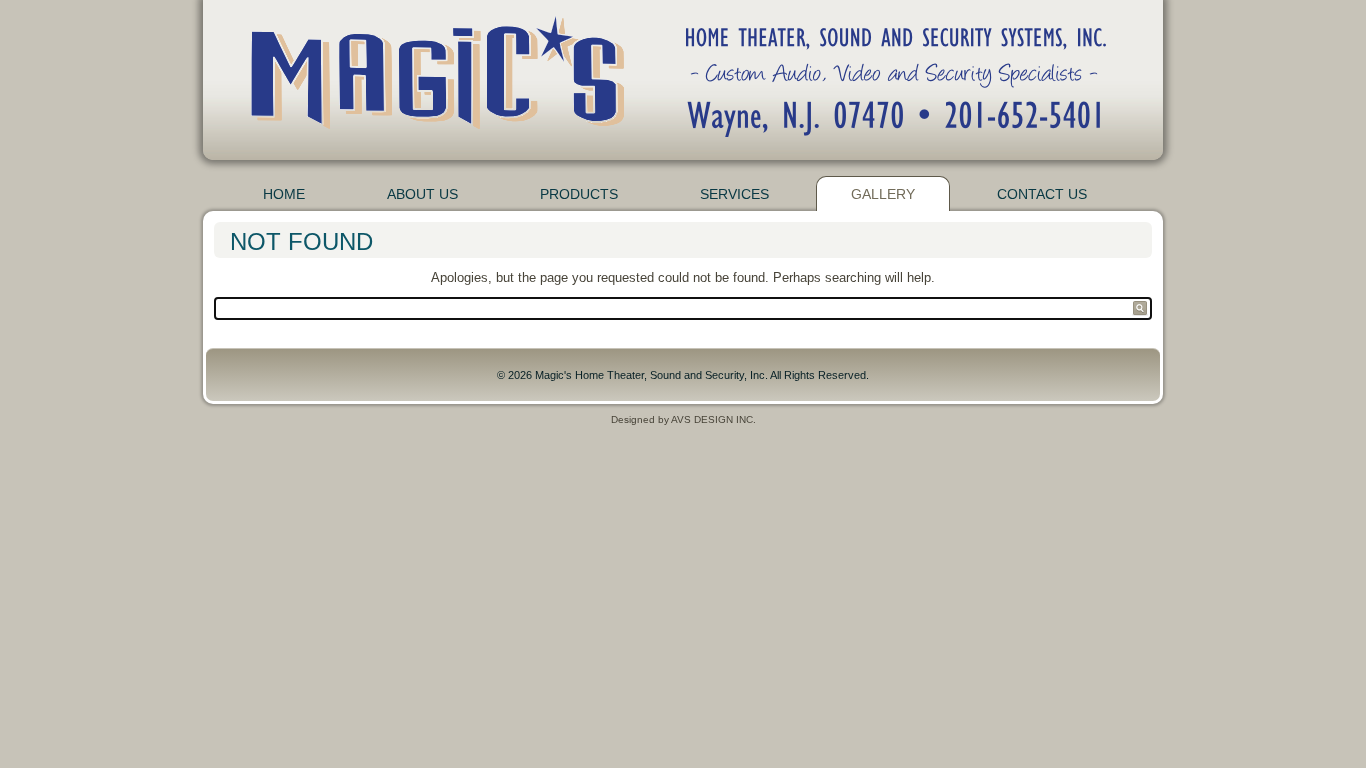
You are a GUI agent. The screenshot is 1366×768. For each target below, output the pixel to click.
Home (284, 194)
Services (734, 194)
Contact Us (1042, 194)
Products (579, 194)
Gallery (883, 194)
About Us (422, 194)
